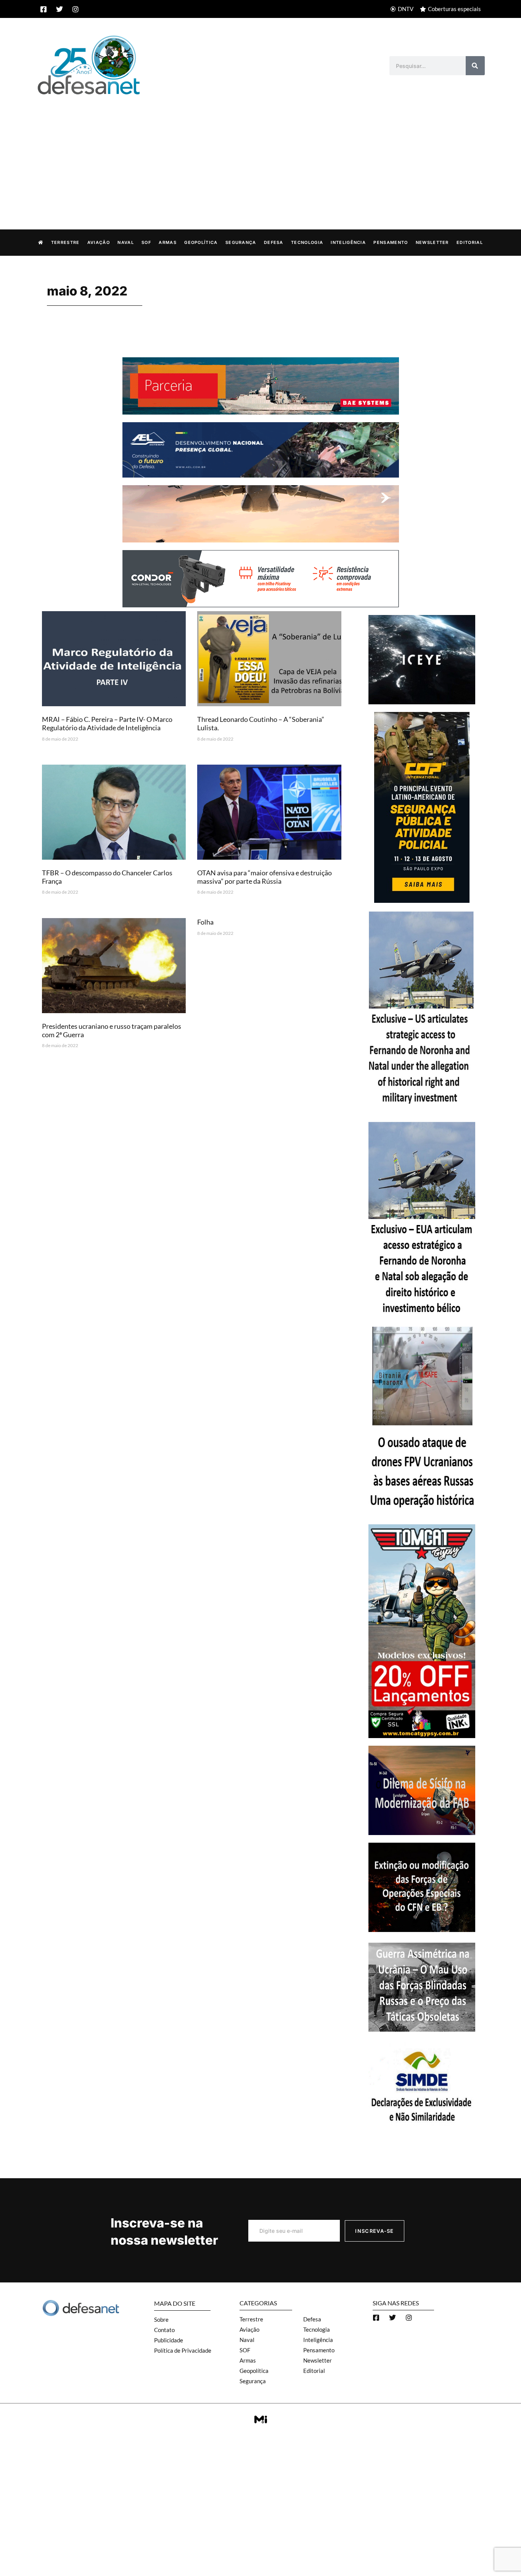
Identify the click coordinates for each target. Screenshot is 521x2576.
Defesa (274, 242)
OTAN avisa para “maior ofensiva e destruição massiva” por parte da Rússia (265, 877)
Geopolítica (201, 242)
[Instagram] (76, 9)
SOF (146, 242)
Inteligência (348, 242)
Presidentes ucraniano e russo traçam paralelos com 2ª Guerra (112, 1030)
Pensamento (391, 242)
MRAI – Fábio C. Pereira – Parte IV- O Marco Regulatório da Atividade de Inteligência (107, 723)
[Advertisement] (260, 154)
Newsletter (432, 242)
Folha (205, 922)
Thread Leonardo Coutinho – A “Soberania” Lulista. (261, 723)
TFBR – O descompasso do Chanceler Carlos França (107, 877)
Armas (168, 242)
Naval (126, 242)
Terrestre (65, 242)
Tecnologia (307, 242)
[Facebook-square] (43, 9)
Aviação (99, 242)
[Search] (475, 66)
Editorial (470, 242)
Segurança (241, 242)
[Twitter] (59, 9)
